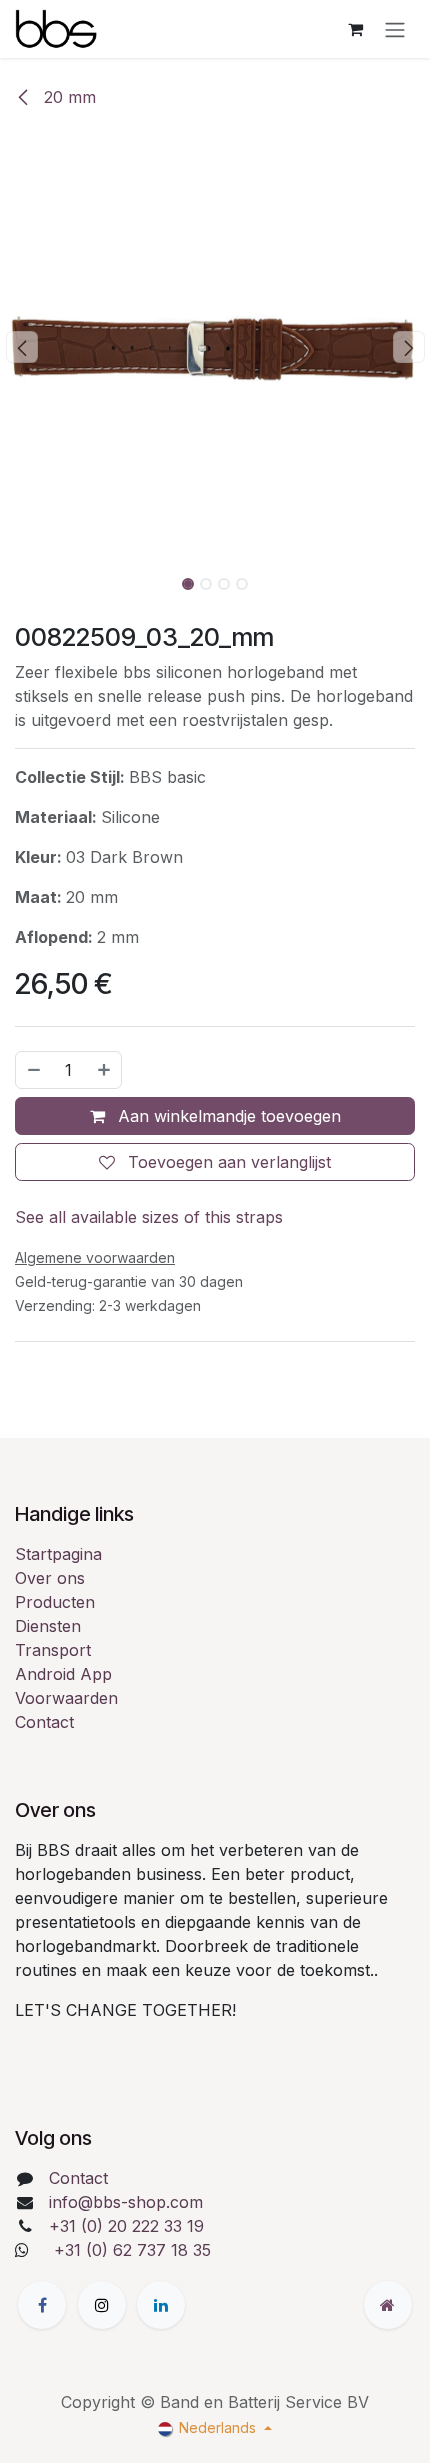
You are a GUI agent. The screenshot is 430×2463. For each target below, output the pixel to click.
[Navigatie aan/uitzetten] (395, 29)
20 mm (67, 97)
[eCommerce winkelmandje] (355, 29)
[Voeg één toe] (105, 1070)
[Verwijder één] (33, 1070)
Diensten (48, 1626)
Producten (55, 1602)
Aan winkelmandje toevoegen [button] (227, 1116)
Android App (63, 1674)
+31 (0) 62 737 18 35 (132, 2250)
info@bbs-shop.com (126, 2202)
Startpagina (58, 1554)
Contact (44, 1722)
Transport (53, 1650)
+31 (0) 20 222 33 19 (126, 2226)
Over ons (50, 1578)
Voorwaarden (66, 1698)
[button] (21, 347)
